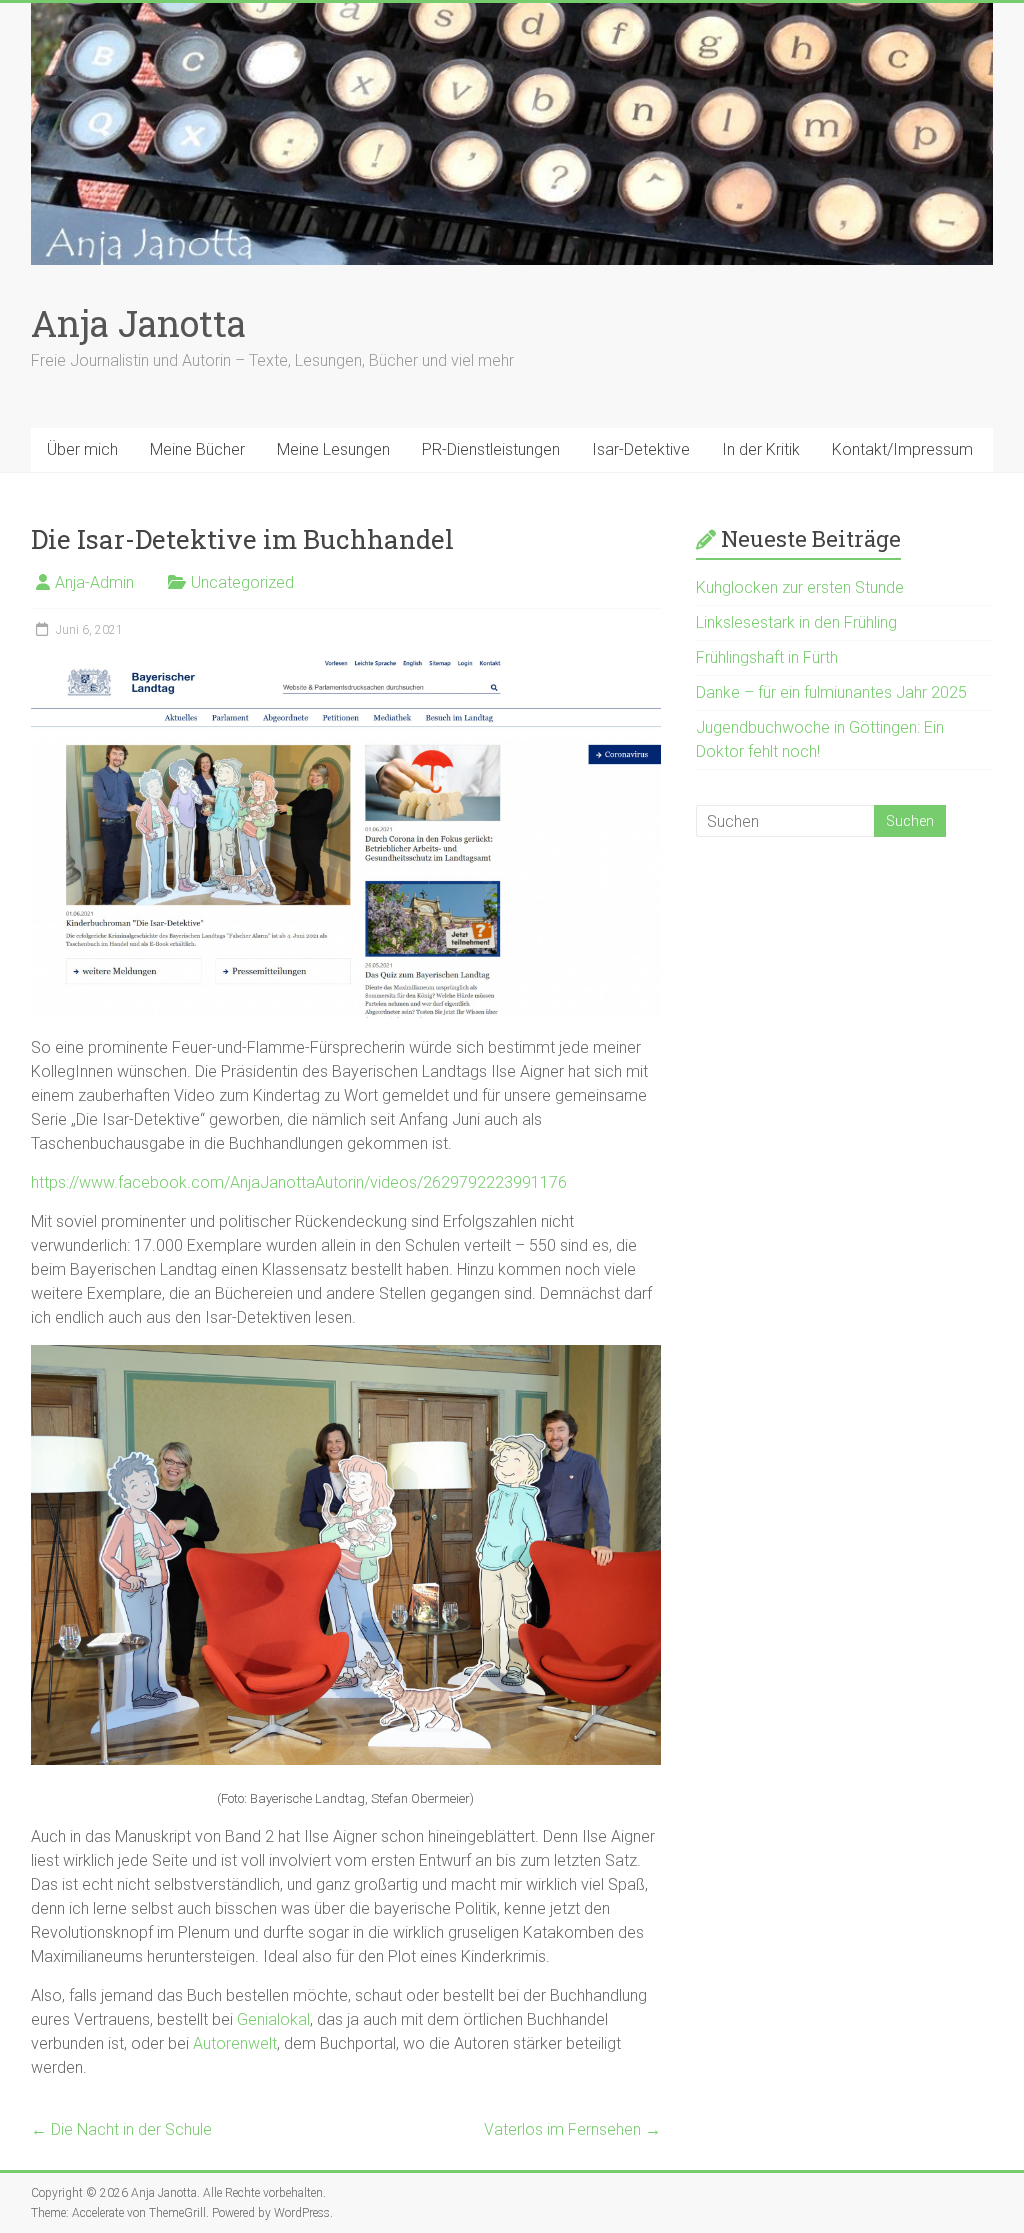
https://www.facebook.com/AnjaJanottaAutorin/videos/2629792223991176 (299, 1182)
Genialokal (273, 2019)
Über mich (82, 449)
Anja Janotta (138, 323)
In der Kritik (761, 449)
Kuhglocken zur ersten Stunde (800, 587)
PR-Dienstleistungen (491, 449)
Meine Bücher (197, 449)
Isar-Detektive (641, 449)
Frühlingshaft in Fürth (767, 657)
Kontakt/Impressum (902, 449)
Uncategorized (242, 582)
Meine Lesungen (333, 449)
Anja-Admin (94, 582)
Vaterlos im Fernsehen (572, 2129)
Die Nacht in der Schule (121, 2129)
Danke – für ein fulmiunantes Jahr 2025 (831, 692)
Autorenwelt (235, 2043)
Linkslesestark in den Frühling (796, 622)
